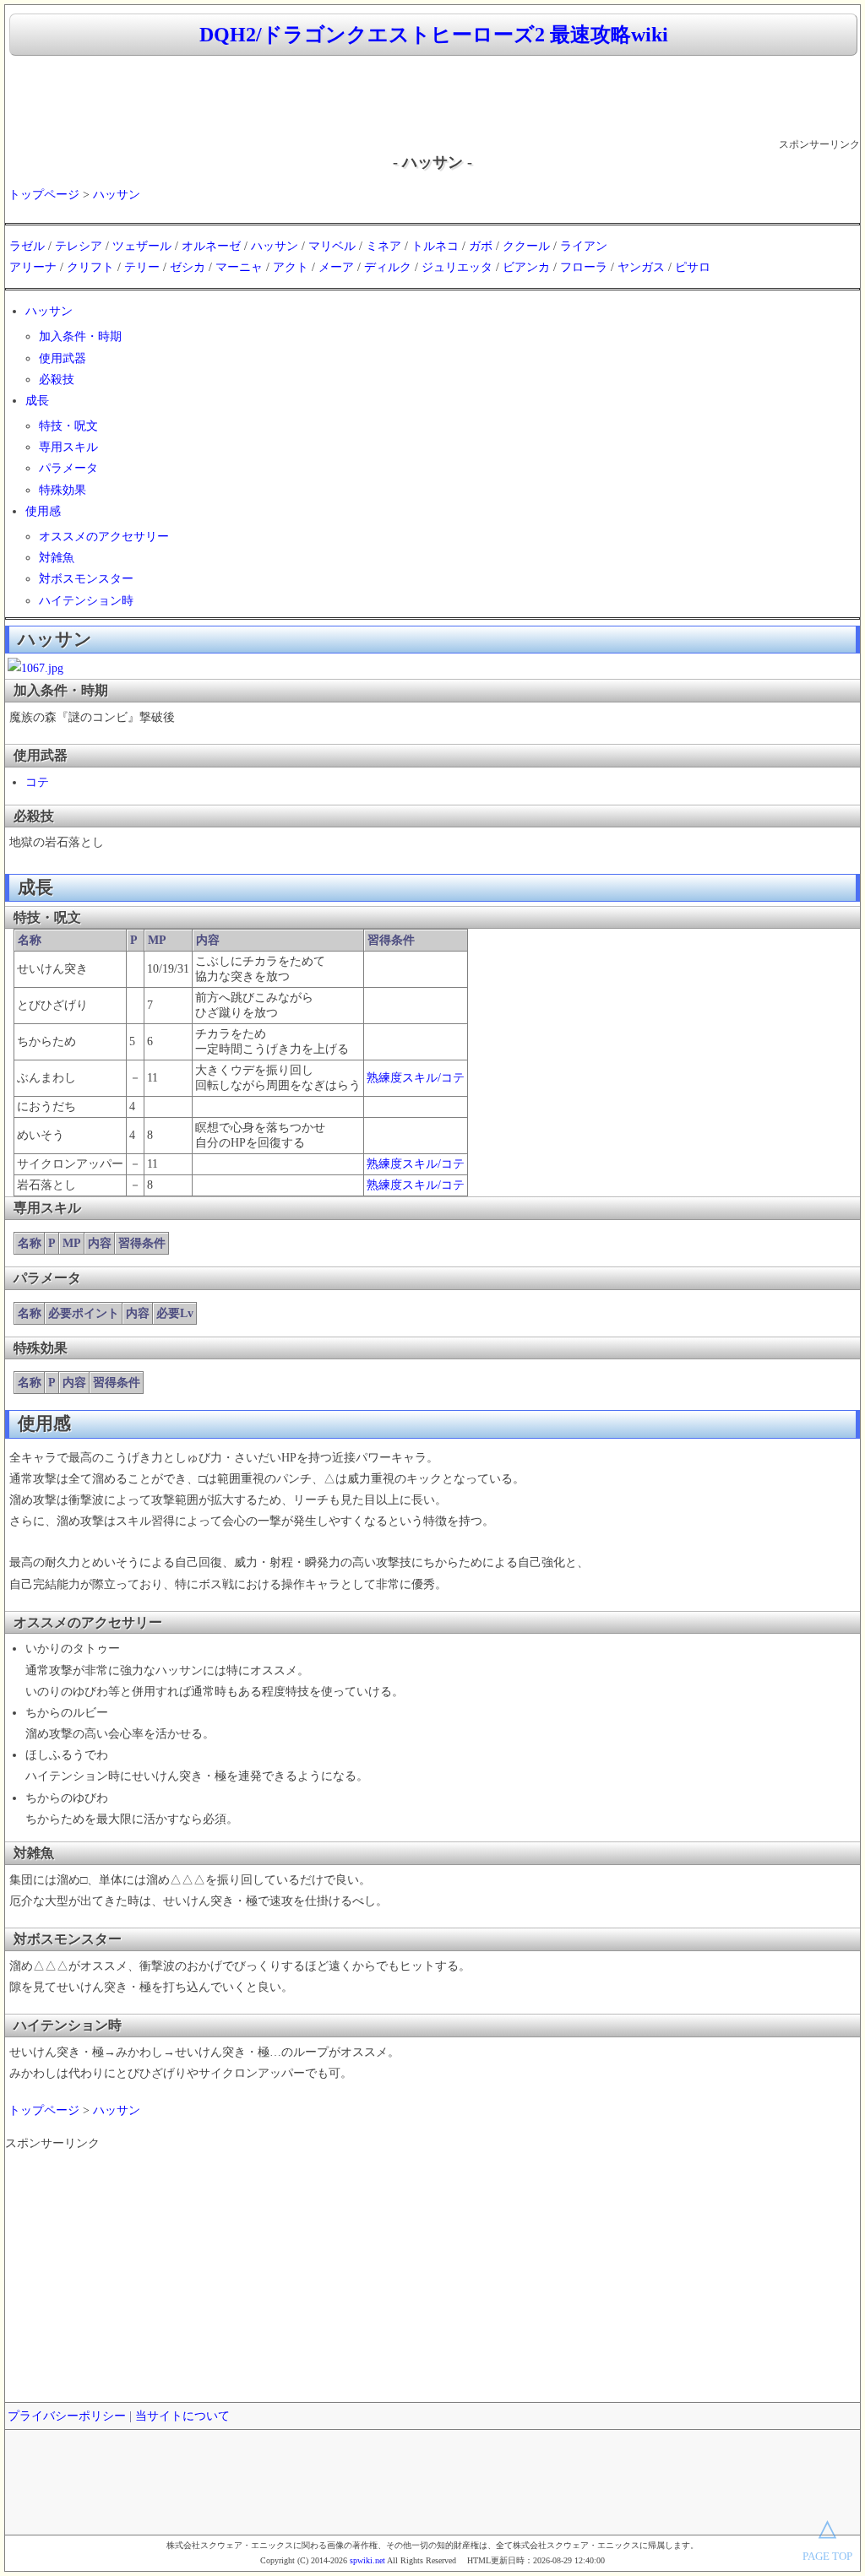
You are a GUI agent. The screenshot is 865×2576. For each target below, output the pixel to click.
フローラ (584, 267)
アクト (291, 267)
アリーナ (33, 267)
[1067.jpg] (35, 668)
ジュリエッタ (457, 267)
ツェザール (142, 246)
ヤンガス (641, 267)
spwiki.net (367, 2560)
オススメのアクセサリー (104, 537)
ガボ (481, 246)
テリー (142, 267)
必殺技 (57, 380)
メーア (336, 267)
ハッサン (117, 195)
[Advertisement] (432, 98)
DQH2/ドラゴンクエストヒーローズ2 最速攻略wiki (434, 35)
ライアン (584, 246)
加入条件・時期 (80, 336)
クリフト (90, 267)
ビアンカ (526, 267)
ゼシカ (188, 267)
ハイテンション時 (86, 601)
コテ (37, 782)
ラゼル (27, 246)
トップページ (44, 195)
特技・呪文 (68, 426)
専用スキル (68, 447)
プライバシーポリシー (67, 2416)
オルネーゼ (211, 246)
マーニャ (239, 267)
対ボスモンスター (86, 579)
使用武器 (63, 358)
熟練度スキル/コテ (416, 1078)
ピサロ (693, 267)
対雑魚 (57, 558)
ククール (526, 246)
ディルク (388, 267)
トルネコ (435, 246)
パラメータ (68, 468)
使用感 (43, 511)
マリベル (332, 246)
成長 (37, 401)
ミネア (384, 246)
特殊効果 (63, 490)
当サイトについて (182, 2416)
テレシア (79, 246)
